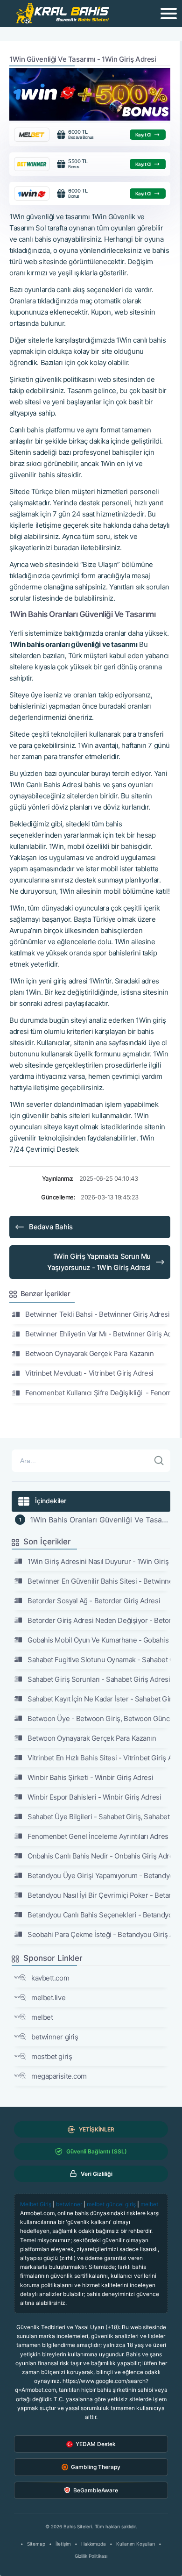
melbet (42, 2017)
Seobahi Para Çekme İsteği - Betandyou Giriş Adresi (99, 1934)
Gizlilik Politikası (91, 2556)
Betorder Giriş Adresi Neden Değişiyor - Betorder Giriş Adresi (99, 1620)
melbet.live (48, 1998)
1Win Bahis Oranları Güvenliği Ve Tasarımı (100, 1520)
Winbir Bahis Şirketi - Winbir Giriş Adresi (90, 1777)
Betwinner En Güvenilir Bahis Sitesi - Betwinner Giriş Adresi (99, 1581)
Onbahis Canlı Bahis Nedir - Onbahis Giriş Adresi (99, 1856)
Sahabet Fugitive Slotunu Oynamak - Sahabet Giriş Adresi (99, 1660)
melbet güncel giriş (111, 2204)
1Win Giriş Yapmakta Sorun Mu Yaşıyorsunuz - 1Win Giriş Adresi (99, 1262)
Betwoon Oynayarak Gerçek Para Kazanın (89, 1353)
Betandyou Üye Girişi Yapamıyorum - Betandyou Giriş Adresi (99, 1876)
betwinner (69, 2204)
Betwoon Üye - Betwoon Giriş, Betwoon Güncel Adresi (99, 1719)
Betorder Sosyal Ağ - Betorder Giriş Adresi (94, 1601)
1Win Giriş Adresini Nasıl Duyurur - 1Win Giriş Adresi (99, 1561)
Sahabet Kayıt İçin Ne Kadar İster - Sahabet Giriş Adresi (99, 1699)
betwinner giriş (55, 2037)
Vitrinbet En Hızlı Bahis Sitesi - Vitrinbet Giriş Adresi (99, 1758)
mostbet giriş (52, 2056)
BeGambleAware (96, 2490)
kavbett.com (50, 1978)
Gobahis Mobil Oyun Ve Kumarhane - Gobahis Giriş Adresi (99, 1640)
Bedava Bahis (51, 1227)
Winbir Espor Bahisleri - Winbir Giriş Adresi (94, 1797)
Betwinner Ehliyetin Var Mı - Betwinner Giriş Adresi (98, 1334)
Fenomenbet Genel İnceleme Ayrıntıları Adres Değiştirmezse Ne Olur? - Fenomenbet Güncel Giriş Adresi (99, 1836)
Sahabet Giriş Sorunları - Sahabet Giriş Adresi (99, 1679)
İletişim (63, 2544)
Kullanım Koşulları (136, 2544)
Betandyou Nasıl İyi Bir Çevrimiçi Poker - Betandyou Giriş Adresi (99, 1895)
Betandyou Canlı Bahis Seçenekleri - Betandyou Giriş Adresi (99, 1915)
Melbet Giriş (36, 2204)
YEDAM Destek (96, 2444)
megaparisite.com (59, 2076)
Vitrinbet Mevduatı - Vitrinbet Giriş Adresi (89, 1373)
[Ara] (159, 1461)
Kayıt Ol (143, 135)
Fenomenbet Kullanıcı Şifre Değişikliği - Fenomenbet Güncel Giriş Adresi (98, 1393)
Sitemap (36, 2544)
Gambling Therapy (96, 2467)
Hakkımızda (94, 2544)
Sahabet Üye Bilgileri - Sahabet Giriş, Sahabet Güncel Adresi (99, 1817)
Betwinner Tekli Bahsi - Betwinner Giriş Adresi (97, 1314)
